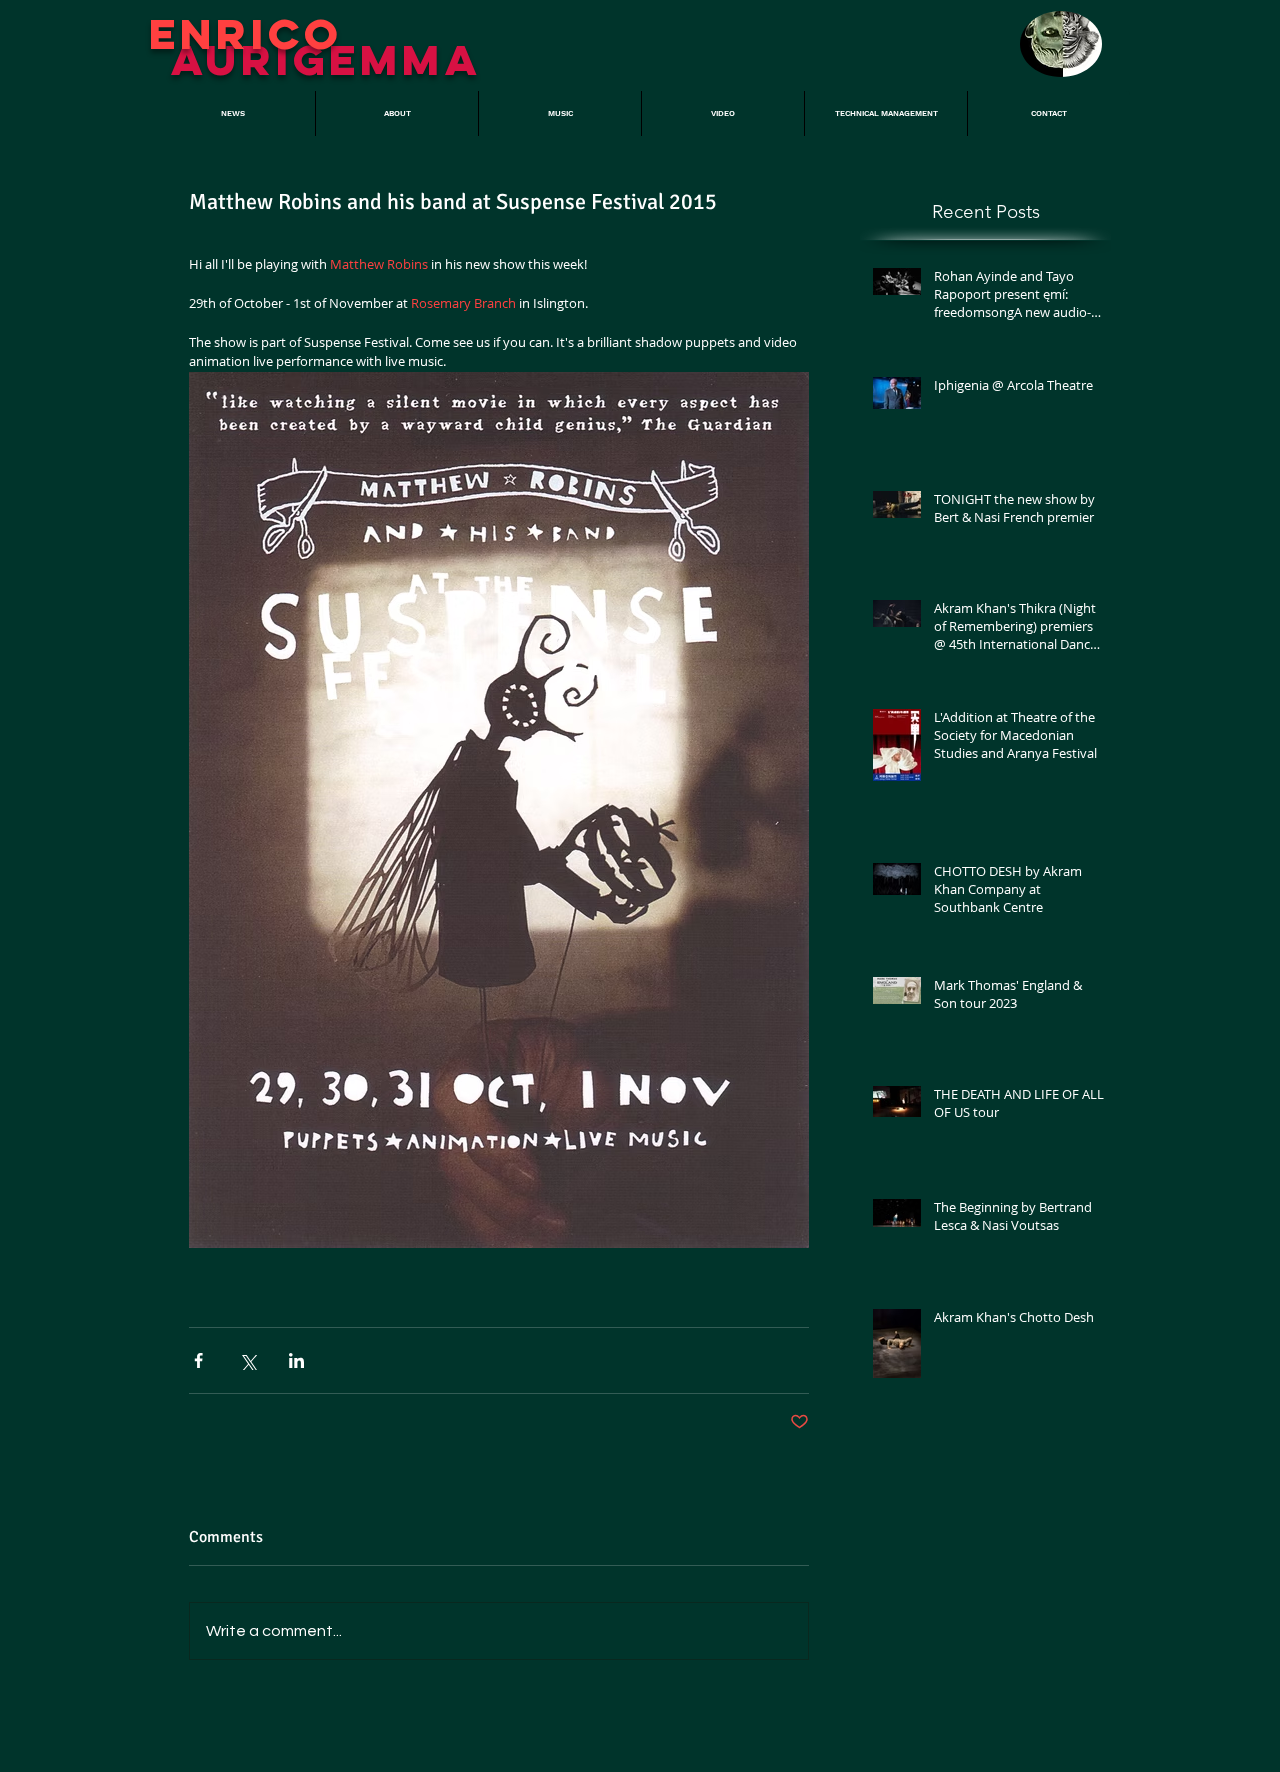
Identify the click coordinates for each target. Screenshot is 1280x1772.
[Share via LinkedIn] (296, 1360)
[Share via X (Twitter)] (247, 1360)
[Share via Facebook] (198, 1360)
